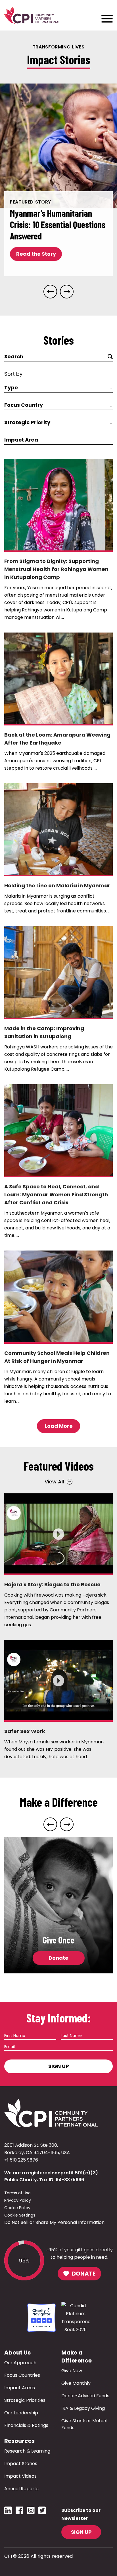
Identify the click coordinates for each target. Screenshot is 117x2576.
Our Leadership (21, 2413)
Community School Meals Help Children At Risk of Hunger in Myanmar (57, 1357)
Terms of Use (17, 2193)
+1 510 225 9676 (21, 2160)
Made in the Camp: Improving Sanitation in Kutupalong (44, 1032)
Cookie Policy (17, 2208)
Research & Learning (27, 2451)
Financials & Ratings (26, 2425)
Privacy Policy (18, 2200)
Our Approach (20, 2363)
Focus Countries (22, 2375)
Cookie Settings (20, 2215)
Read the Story (36, 254)
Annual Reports (21, 2489)
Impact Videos (20, 2476)
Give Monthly (76, 2383)
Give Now (72, 2371)
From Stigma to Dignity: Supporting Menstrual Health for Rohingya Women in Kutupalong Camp (56, 569)
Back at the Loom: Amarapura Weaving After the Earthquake (57, 739)
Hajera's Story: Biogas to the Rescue (52, 1584)
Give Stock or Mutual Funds (84, 2424)
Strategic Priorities (25, 2400)
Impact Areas (20, 2388)
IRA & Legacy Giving (83, 2408)
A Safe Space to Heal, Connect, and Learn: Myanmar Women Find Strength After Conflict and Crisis (56, 1195)
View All (54, 1482)
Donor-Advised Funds (85, 2396)
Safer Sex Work (25, 1731)
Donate (58, 1958)
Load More (59, 1426)
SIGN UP (81, 2532)
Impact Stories (21, 2464)
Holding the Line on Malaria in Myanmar (57, 886)
